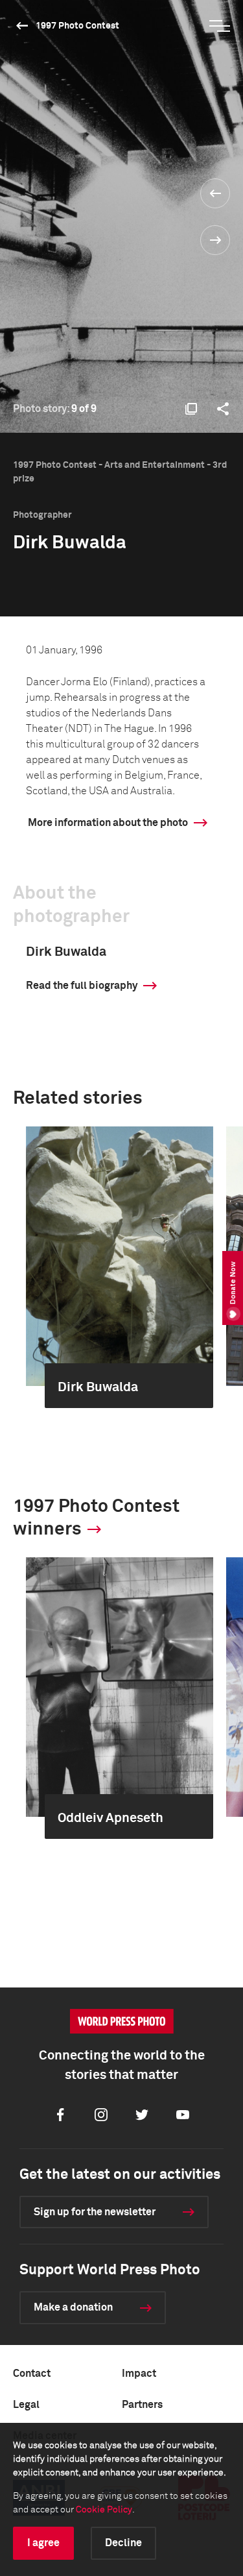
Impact (139, 2374)
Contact (32, 2374)
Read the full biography (82, 986)
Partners (142, 2405)
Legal (26, 2405)
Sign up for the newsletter (95, 2212)
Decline (123, 2543)
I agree (43, 2543)
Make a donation (73, 2307)
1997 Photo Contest (77, 26)
